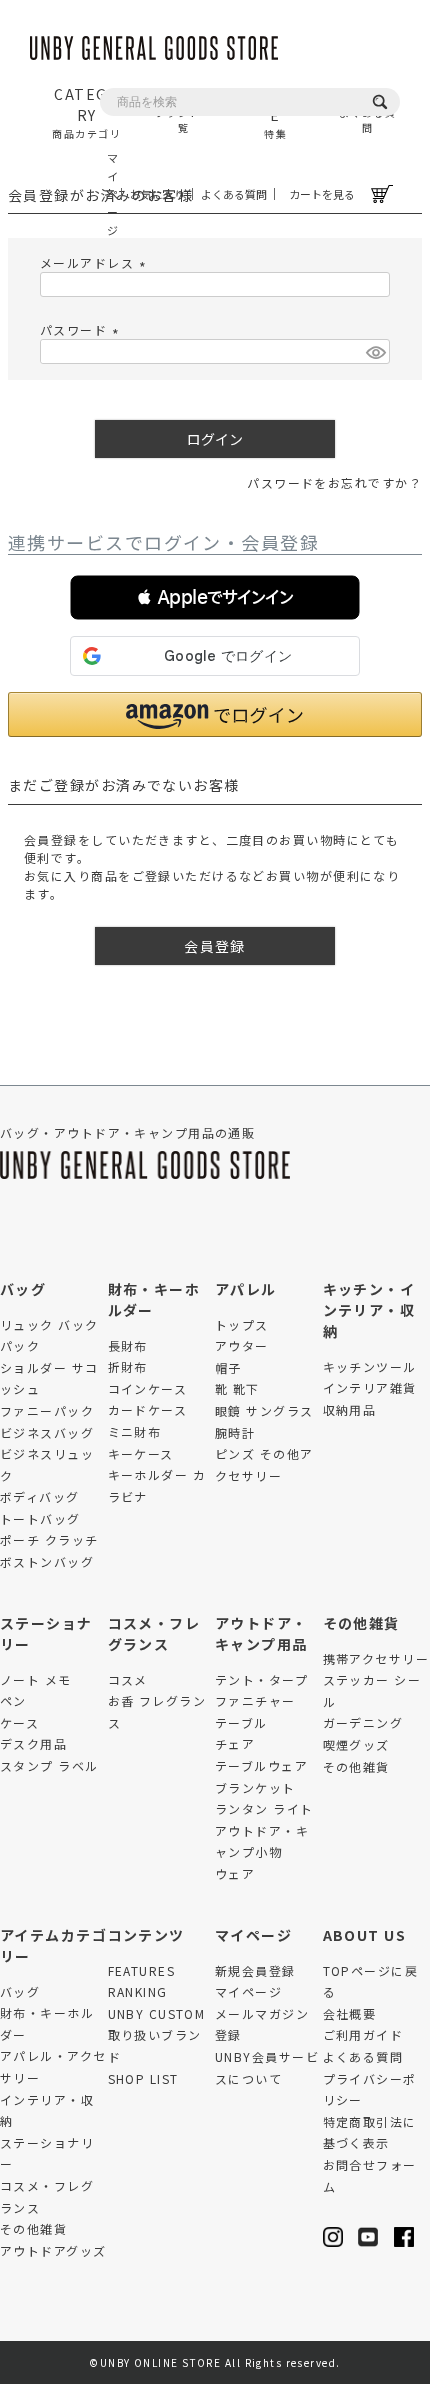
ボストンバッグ (47, 1561)
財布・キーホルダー (154, 1299)
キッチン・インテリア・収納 (369, 1310)
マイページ (111, 194)
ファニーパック (47, 1410)
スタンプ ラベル (49, 1765)
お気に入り (157, 194)
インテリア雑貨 (370, 1387)
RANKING (138, 1991)
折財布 (128, 1366)
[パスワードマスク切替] (375, 351)
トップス (242, 1324)
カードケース (148, 1409)
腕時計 (235, 1432)
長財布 (128, 1345)
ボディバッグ (40, 1496)
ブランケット (255, 1787)
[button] (215, 597)
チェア (235, 1743)
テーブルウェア (261, 1765)
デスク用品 (33, 1743)
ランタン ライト (264, 1808)
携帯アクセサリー (376, 1658)
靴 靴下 (237, 1388)
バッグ (23, 1289)
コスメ (128, 1679)
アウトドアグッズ (53, 2250)
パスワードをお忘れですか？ (334, 482)
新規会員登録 (255, 1970)
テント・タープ (261, 1679)
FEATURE (275, 112)
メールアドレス (95, 262)
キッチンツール (370, 1366)
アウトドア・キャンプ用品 (261, 1633)
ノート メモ (36, 1679)
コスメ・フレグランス (154, 1633)
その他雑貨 (361, 1623)
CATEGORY (86, 112)
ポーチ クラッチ (49, 1539)
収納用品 (350, 1409)
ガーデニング (363, 1722)
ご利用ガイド (363, 2034)
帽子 (228, 1367)
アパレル (246, 1289)
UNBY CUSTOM (157, 2013)
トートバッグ (40, 1518)
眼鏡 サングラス (264, 1410)
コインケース (148, 1388)
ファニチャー (255, 1700)
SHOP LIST (143, 2078)
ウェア (235, 1873)
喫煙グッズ (356, 1744)
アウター (242, 1345)
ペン (13, 1700)
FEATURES (142, 1970)
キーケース (141, 1453)
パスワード (82, 329)
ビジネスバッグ (47, 1432)
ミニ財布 (135, 1431)
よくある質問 (234, 194)
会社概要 (350, 2013)
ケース (19, 1722)
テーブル (241, 1722)
